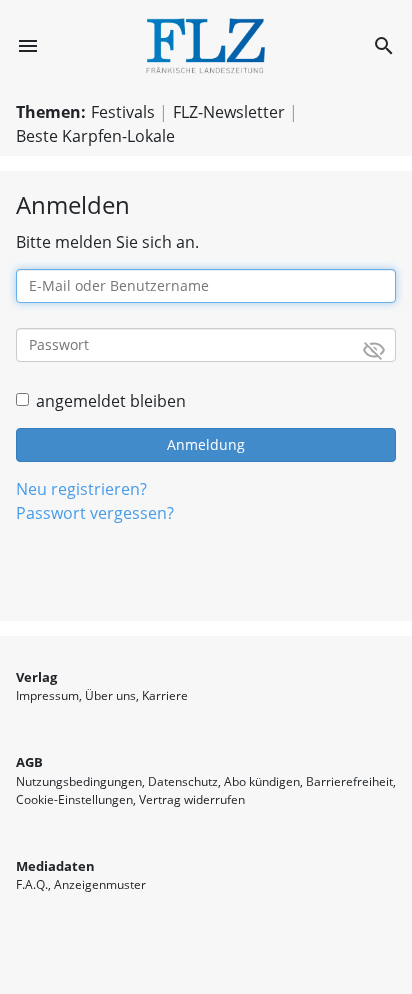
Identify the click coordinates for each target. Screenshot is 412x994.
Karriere (165, 695)
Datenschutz (183, 781)
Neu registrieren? (81, 489)
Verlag (36, 677)
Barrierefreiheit (349, 781)
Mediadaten (55, 866)
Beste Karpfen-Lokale (95, 136)
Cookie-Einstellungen (74, 799)
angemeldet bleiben (111, 401)
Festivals (123, 112)
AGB (29, 762)
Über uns (110, 695)
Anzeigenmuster (100, 884)
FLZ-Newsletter (229, 112)
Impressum (47, 695)
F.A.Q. (32, 884)
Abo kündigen (262, 781)
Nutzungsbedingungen (79, 781)
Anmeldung (206, 444)
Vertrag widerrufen (192, 799)
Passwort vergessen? (95, 513)
